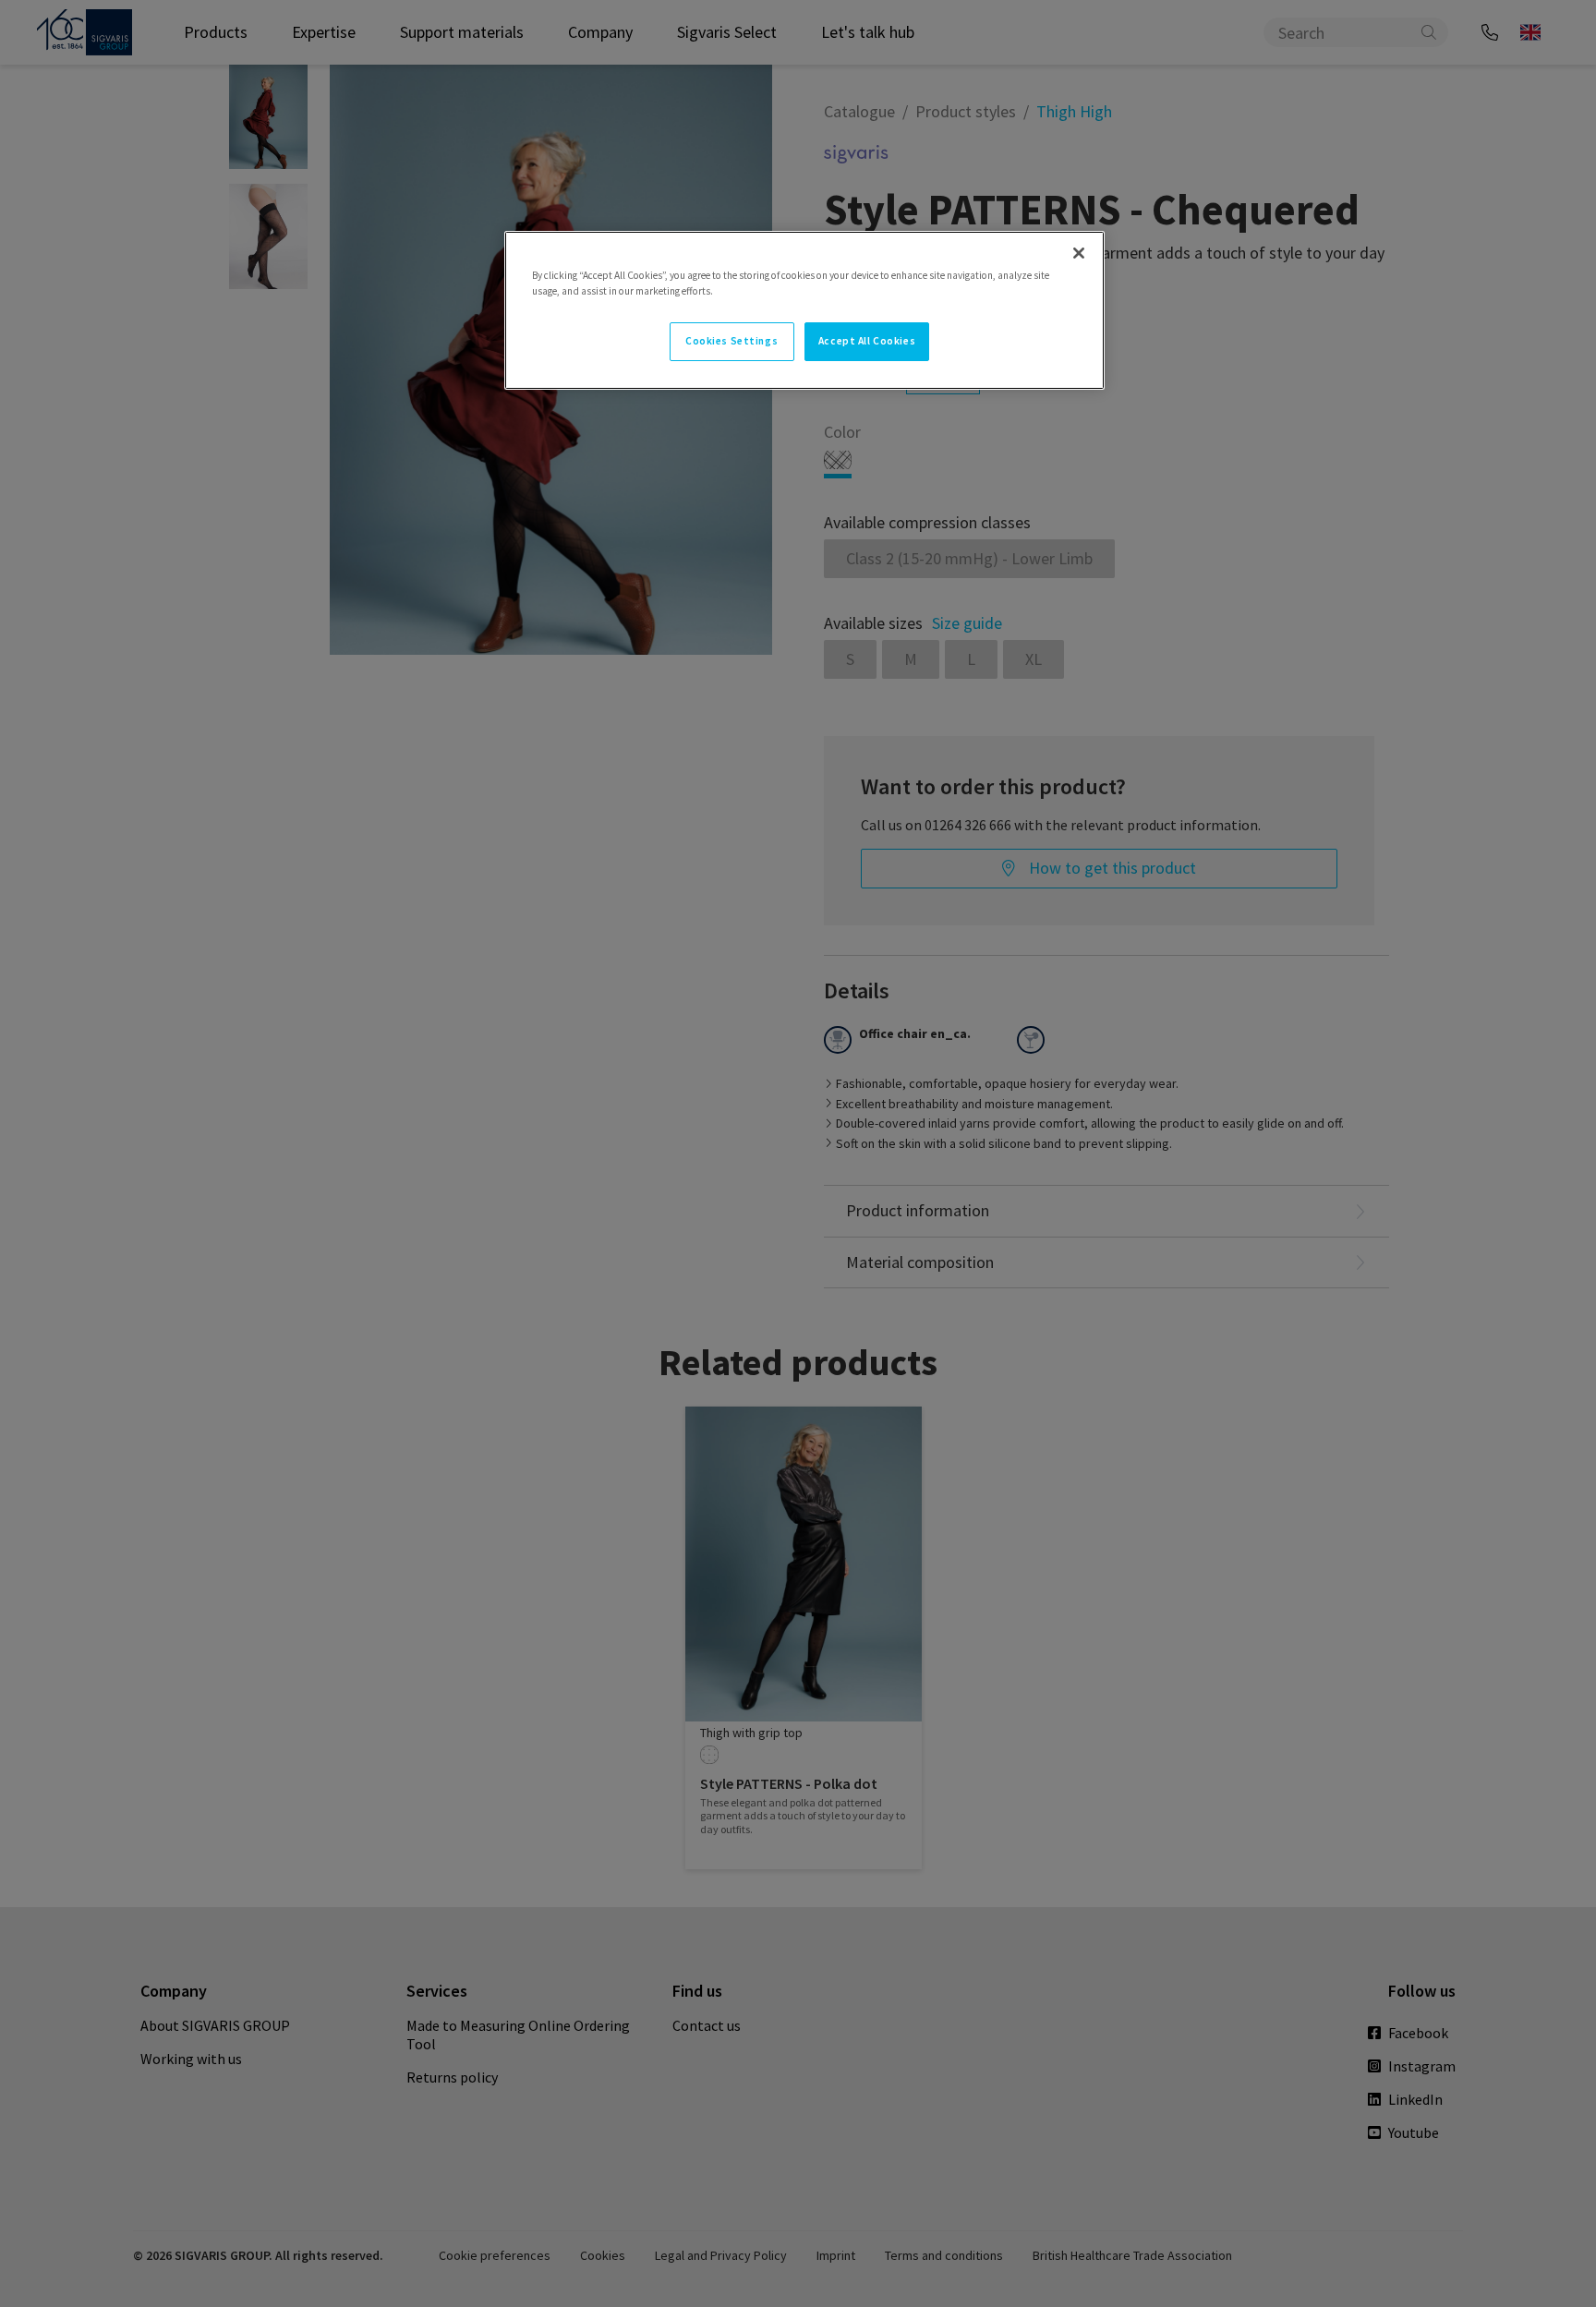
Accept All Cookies (867, 341)
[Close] (1079, 253)
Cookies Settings (731, 341)
